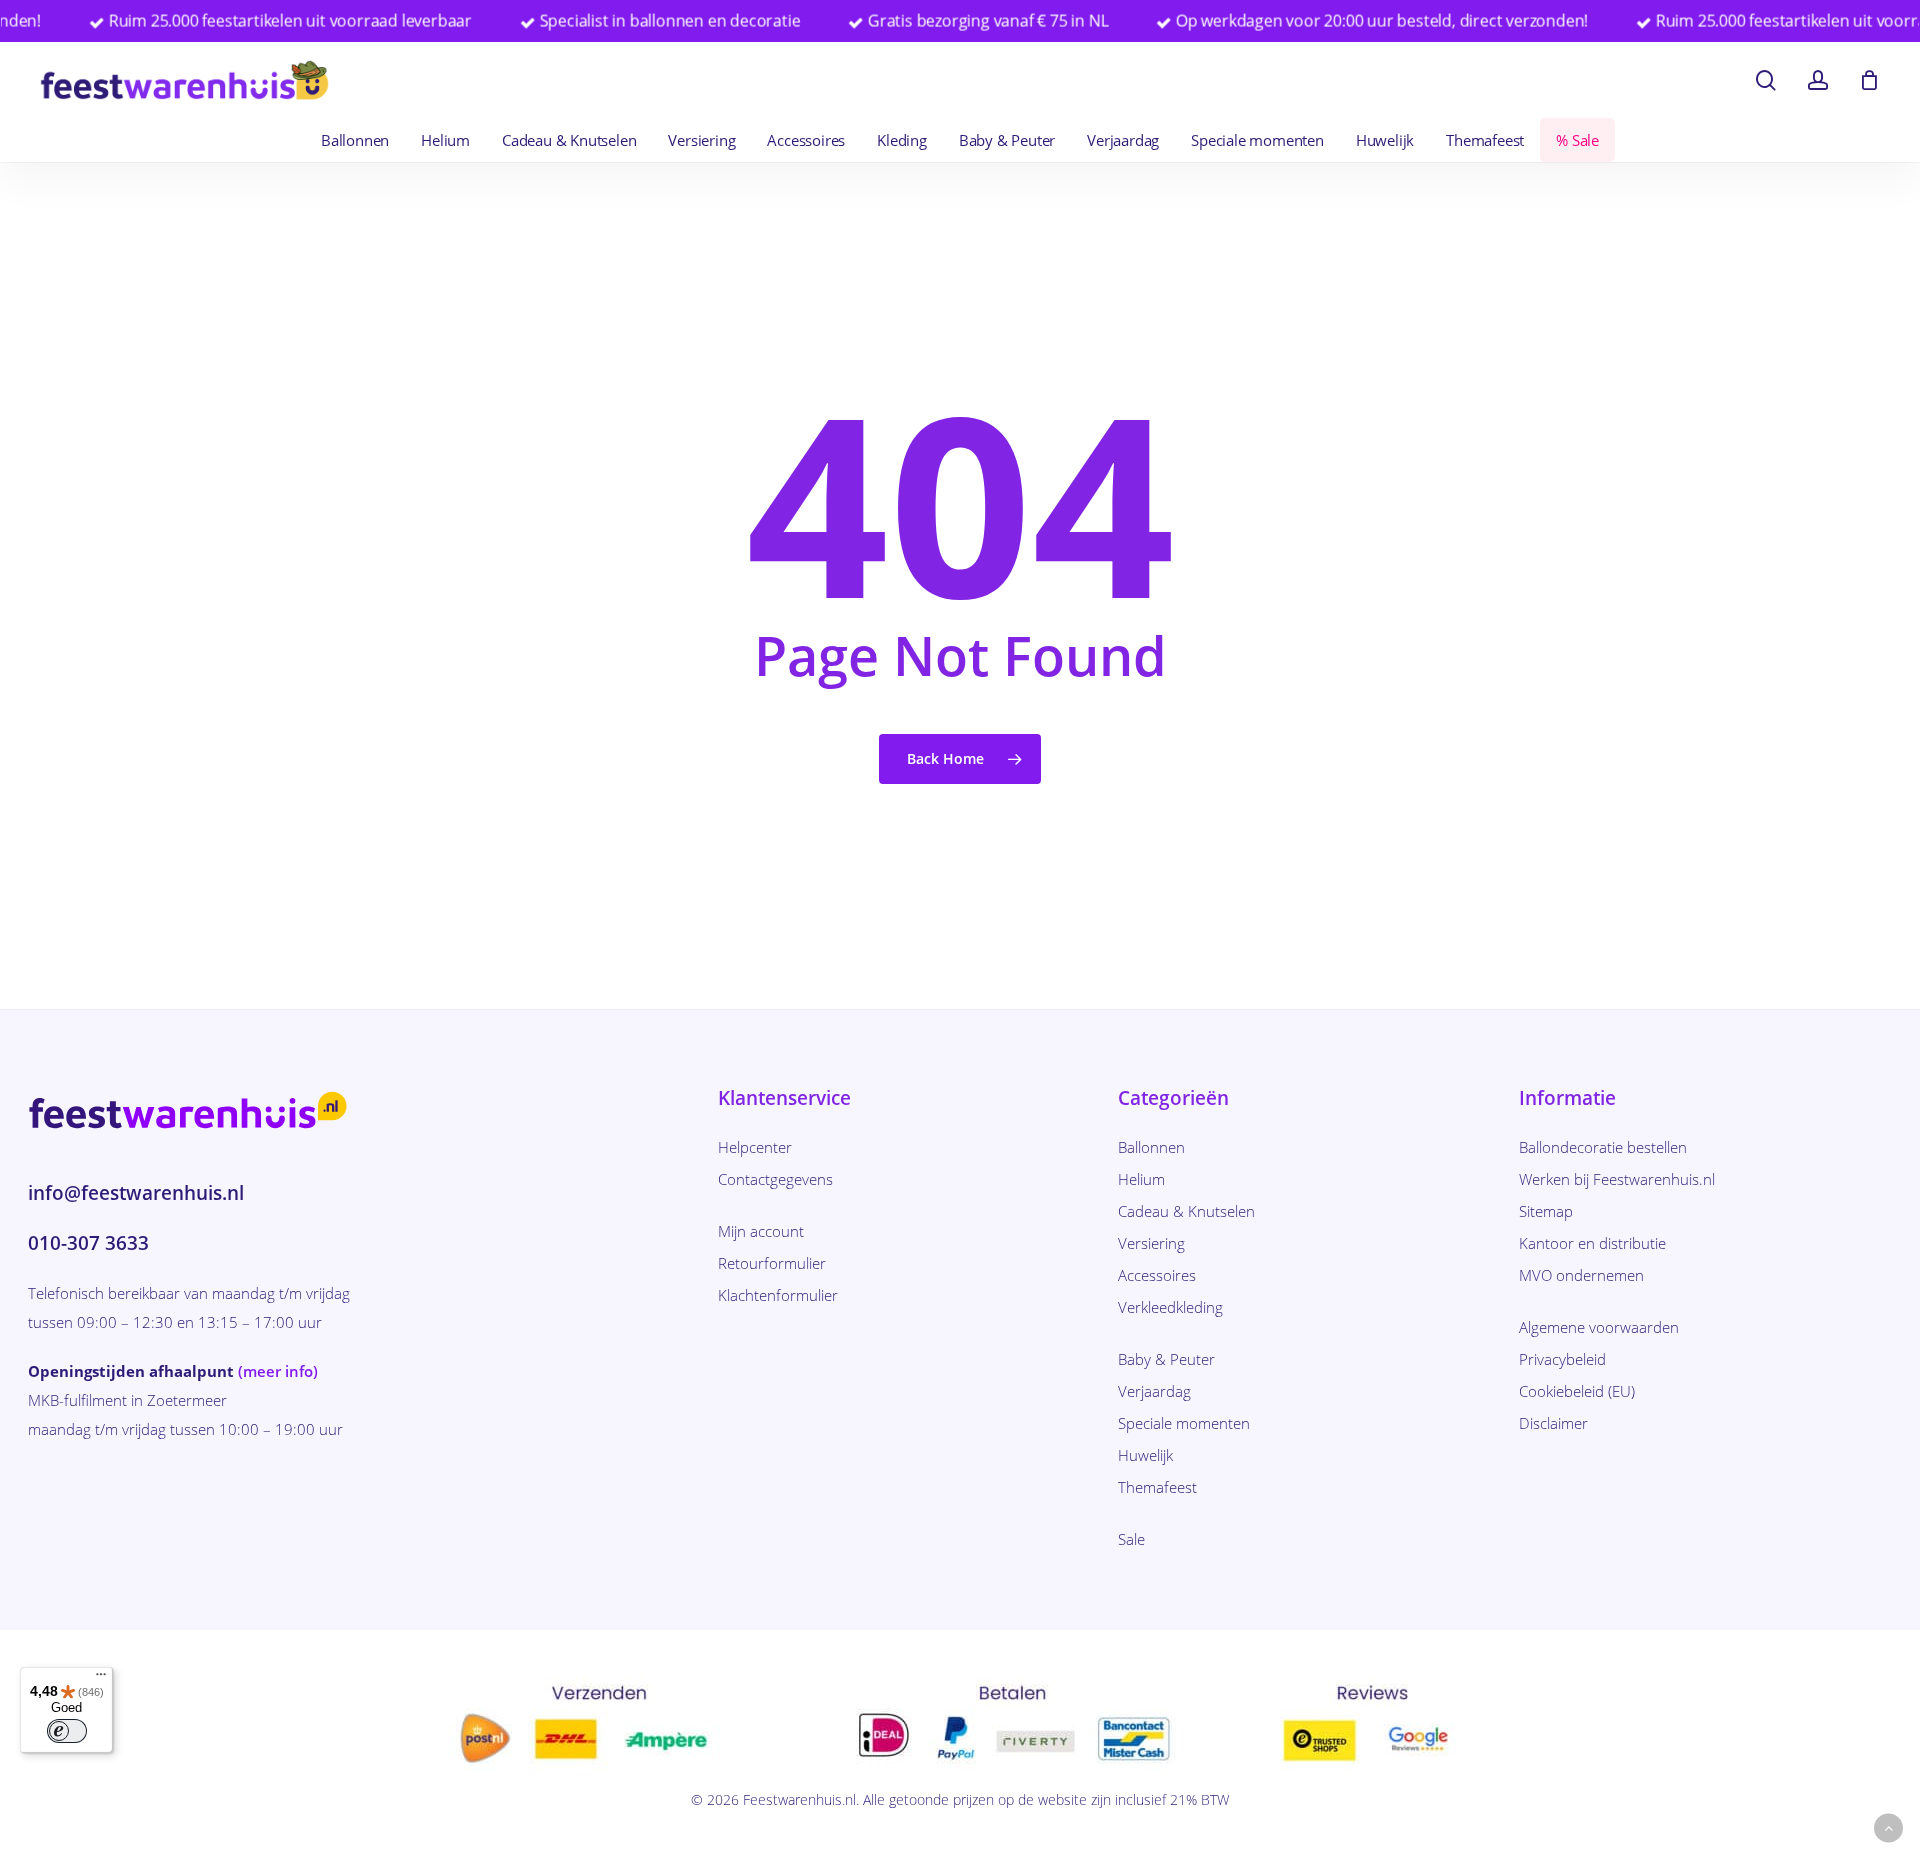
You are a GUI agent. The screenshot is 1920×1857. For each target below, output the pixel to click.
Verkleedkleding (1170, 1307)
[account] (1818, 80)
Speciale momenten (1184, 1423)
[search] (1766, 80)
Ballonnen (1151, 1147)
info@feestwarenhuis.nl (136, 1193)
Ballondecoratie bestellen (1603, 1147)
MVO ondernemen (1581, 1275)
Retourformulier (772, 1263)
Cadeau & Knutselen (1186, 1211)
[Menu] (101, 1679)
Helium (1141, 1179)
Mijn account (761, 1231)
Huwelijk (1145, 1455)
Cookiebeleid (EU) (1577, 1391)
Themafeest (1157, 1487)
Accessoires (1157, 1275)
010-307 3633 (88, 1243)
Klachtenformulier (778, 1295)
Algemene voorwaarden (1599, 1327)
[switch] (67, 1731)
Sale (1131, 1539)
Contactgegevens (775, 1179)
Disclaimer (1553, 1423)
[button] (1888, 1828)
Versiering (1151, 1243)
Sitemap (1546, 1211)
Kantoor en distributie (1592, 1243)
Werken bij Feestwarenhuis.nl (1617, 1179)
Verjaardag (1154, 1391)
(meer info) (278, 1371)
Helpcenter (755, 1147)
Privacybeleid (1562, 1359)
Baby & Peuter (1166, 1359)
